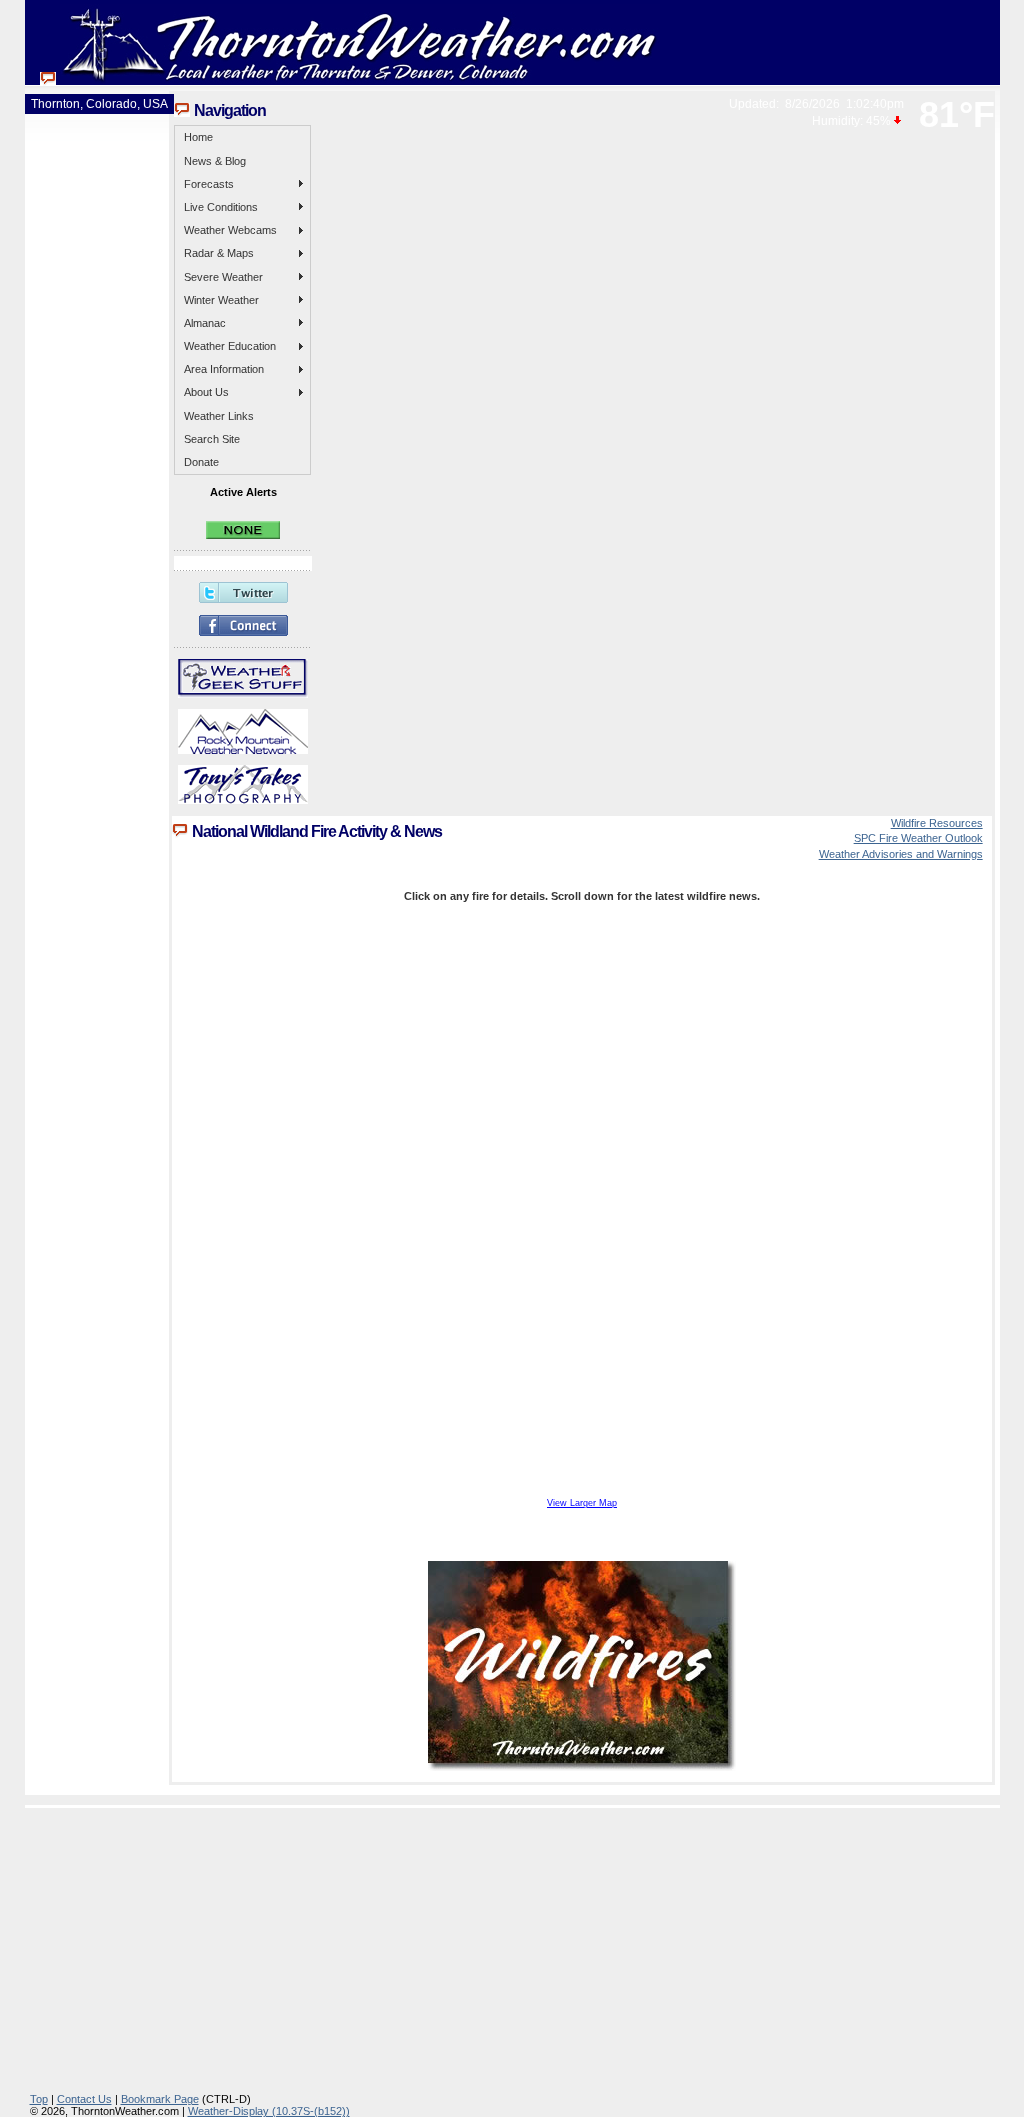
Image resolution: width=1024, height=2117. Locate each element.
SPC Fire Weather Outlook (918, 838)
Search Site (212, 439)
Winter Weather (221, 300)
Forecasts (209, 184)
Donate (201, 462)
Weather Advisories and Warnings (901, 854)
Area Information (224, 369)
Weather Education (230, 346)
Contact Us (84, 2099)
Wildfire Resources (937, 823)
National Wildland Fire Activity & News (317, 831)
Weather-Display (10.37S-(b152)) (269, 2111)
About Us (206, 392)
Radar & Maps (219, 253)
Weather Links (219, 416)
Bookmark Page (160, 2099)
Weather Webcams (230, 230)
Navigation (230, 110)
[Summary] (243, 535)
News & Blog (215, 161)
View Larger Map (582, 1503)
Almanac (205, 323)
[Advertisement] (517, 1953)
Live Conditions (221, 207)
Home (198, 137)
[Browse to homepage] (350, 79)
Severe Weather (223, 277)
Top (39, 2099)
